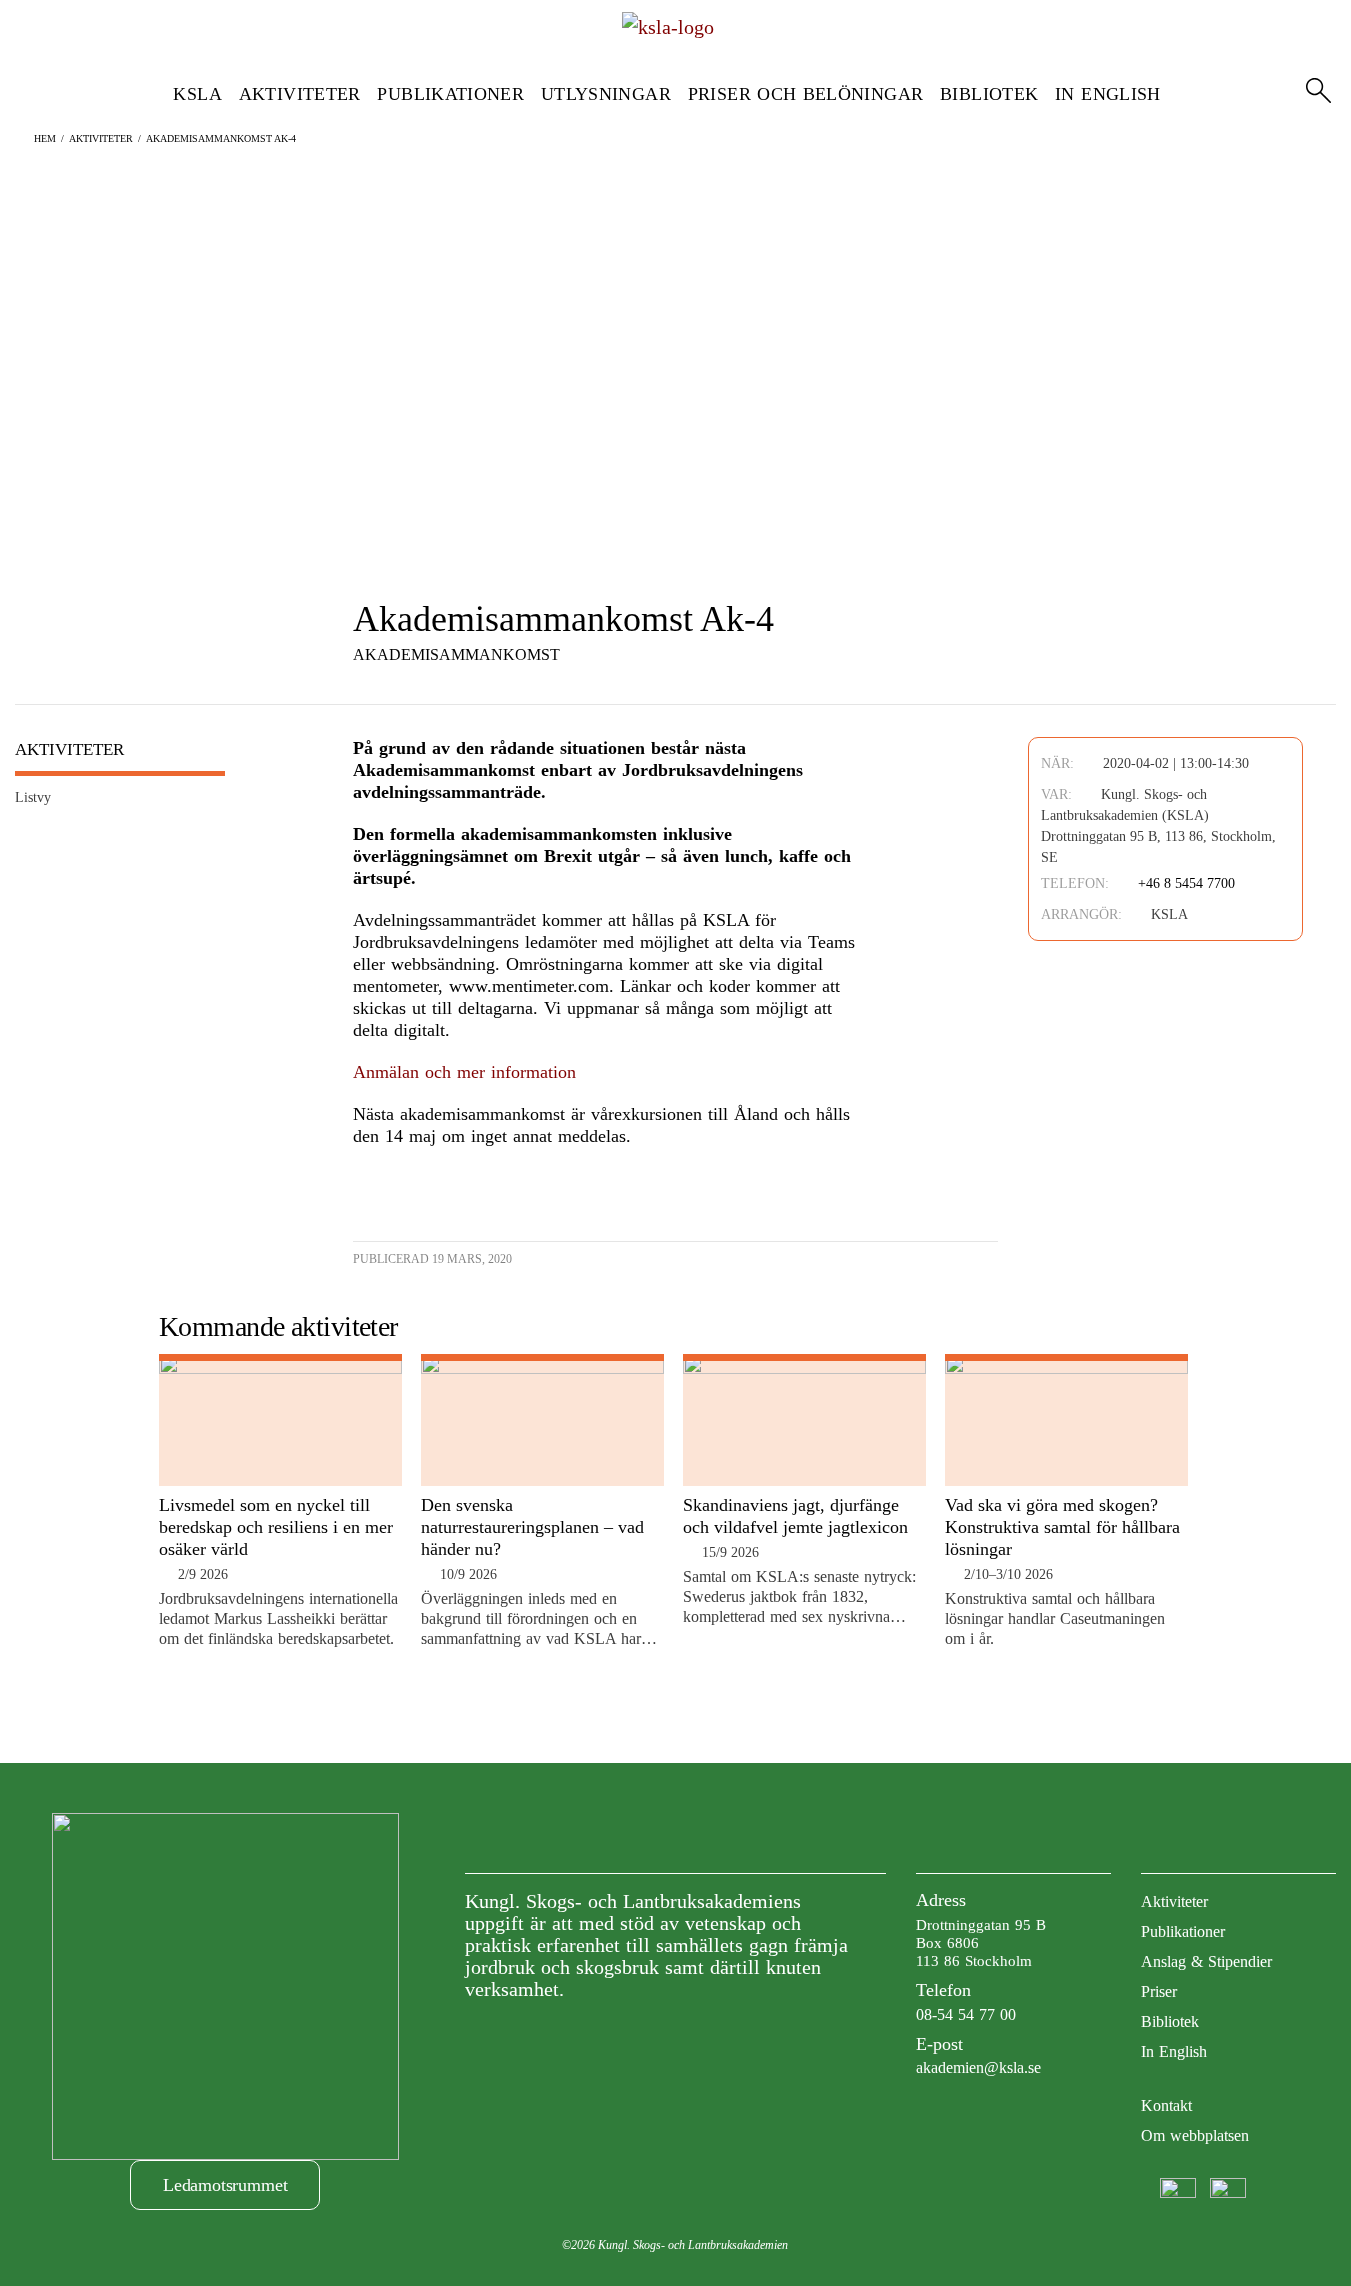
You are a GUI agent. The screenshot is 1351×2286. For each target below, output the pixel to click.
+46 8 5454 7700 (1186, 883)
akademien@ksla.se (978, 2067)
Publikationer (450, 94)
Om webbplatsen (1195, 2135)
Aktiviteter (300, 94)
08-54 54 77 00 (966, 2014)
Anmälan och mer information (464, 1072)
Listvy (33, 797)
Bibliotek (989, 94)
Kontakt (1166, 2105)
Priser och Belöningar (806, 94)
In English (1108, 94)
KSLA (197, 94)
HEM (45, 138)
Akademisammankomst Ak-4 (221, 138)
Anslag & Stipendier (1206, 1961)
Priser (1159, 1991)
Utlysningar (606, 94)
